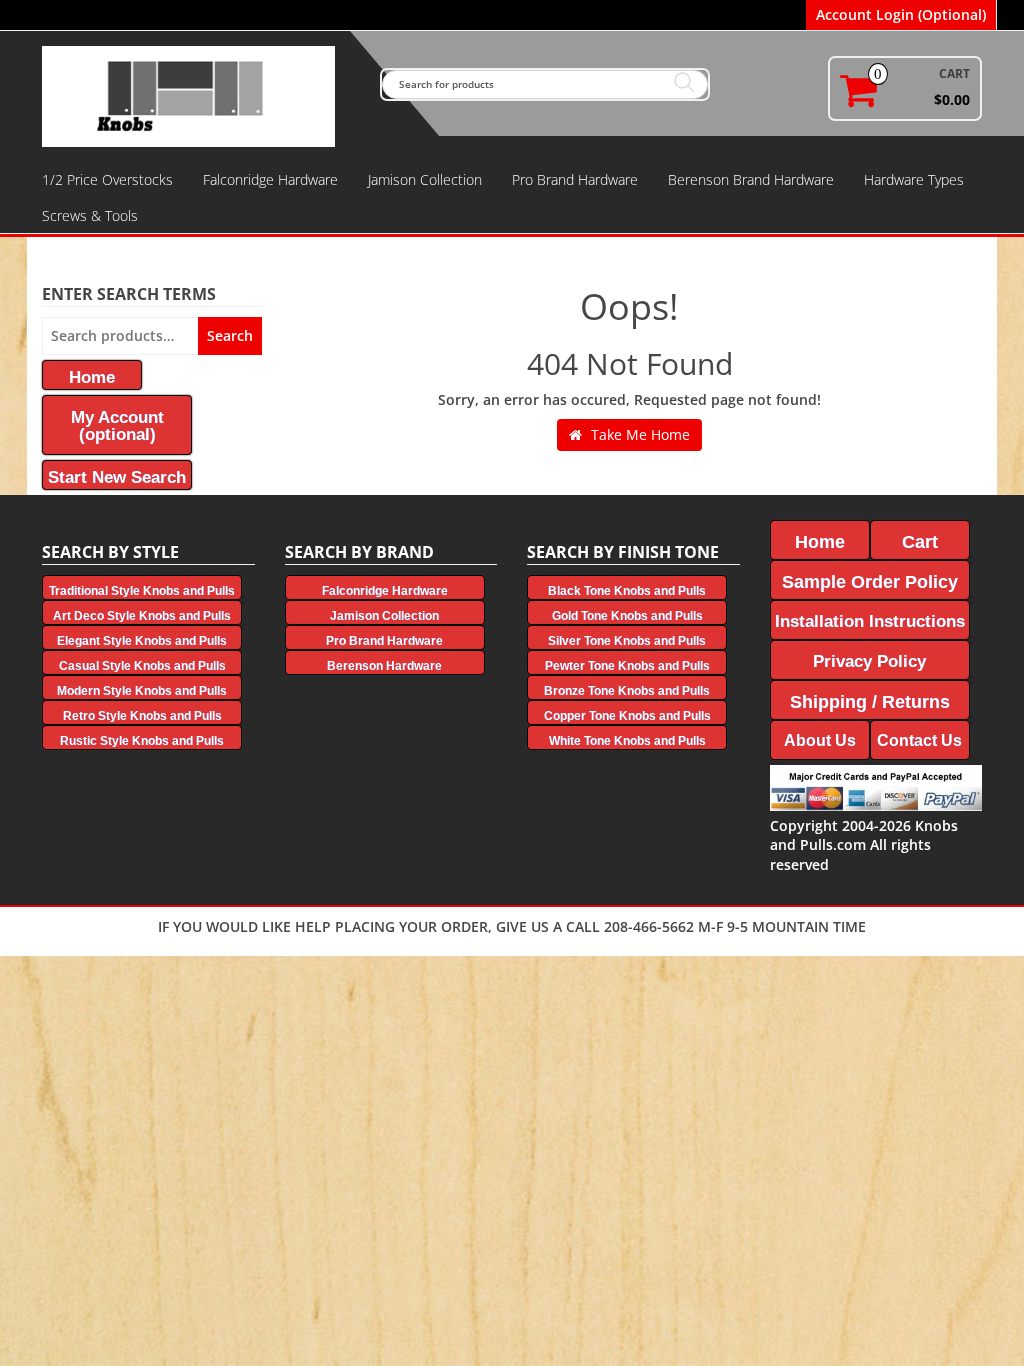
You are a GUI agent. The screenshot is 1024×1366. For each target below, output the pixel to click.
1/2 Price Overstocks (107, 179)
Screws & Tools (90, 215)
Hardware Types (914, 179)
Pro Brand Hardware (575, 179)
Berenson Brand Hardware (751, 179)
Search (230, 335)
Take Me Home (638, 434)
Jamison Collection (425, 179)
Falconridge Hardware (270, 179)
